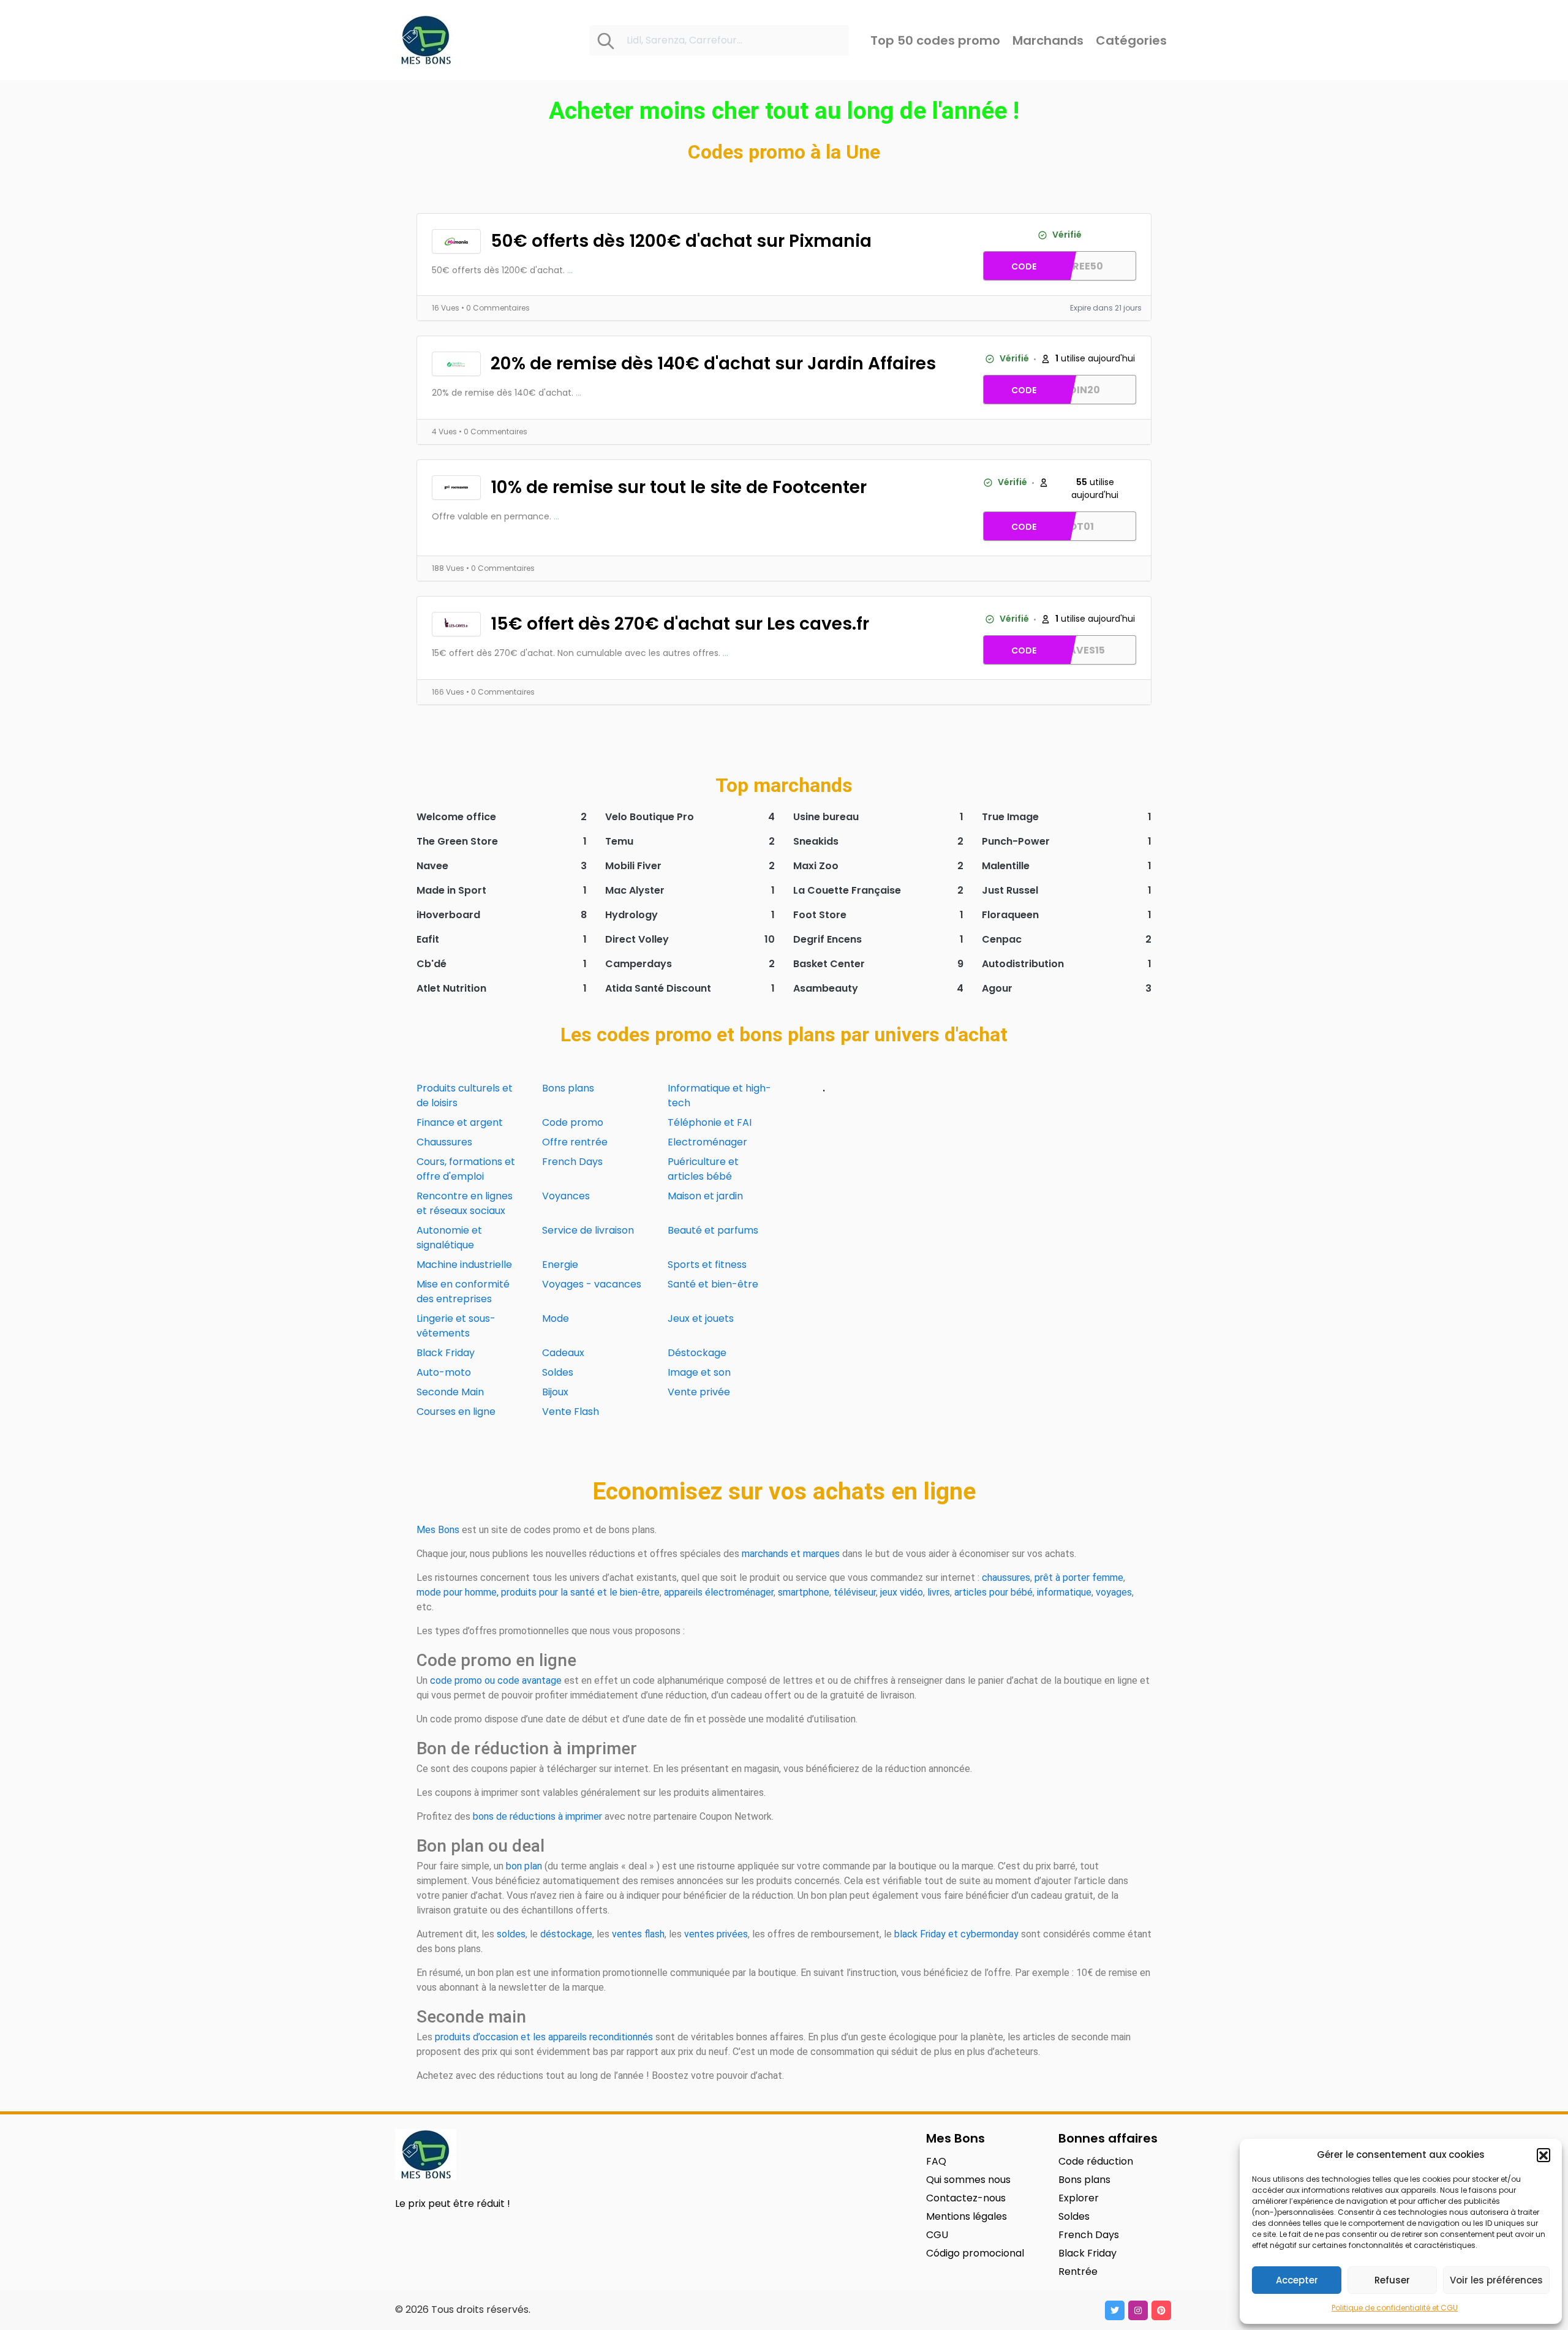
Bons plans (568, 1088)
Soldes (558, 1372)
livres (939, 1592)
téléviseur (855, 1592)
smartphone (804, 1592)
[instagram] (1138, 2310)
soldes (511, 1934)
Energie (560, 1265)
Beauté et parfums (713, 1230)
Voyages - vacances (592, 1284)
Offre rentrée (575, 1142)
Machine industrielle (464, 1265)
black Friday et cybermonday (956, 1934)
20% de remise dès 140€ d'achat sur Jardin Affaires (713, 364)
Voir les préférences (1496, 2280)
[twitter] (1115, 2310)
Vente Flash (571, 1412)
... (570, 270)
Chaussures (444, 1142)
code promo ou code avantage (496, 1680)
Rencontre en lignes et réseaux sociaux (465, 1203)
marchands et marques (791, 1554)
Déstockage (697, 1353)
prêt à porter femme (1079, 1578)
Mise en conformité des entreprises (463, 1291)
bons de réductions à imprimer (537, 1816)
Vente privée (699, 1392)
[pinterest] (1161, 2310)
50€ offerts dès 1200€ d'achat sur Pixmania (681, 241)
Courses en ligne (456, 1412)
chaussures (1006, 1578)
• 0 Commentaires (496, 308)
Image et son (699, 1372)
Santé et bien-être (713, 1284)
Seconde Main (450, 1392)
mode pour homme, (458, 1592)
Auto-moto (444, 1372)
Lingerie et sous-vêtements (456, 1326)
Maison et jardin (705, 1196)
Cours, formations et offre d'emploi (466, 1169)
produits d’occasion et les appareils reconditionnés (544, 2037)
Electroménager (707, 1142)
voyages (1114, 1592)
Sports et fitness (707, 1265)
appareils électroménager (719, 1592)
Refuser (1392, 2280)
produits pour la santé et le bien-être (580, 1592)
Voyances (566, 1196)
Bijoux (555, 1392)
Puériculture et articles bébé (703, 1169)
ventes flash (638, 1934)
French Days (572, 1162)
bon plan (524, 1866)
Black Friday (446, 1353)
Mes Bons (438, 1530)
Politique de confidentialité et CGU (1395, 2308)
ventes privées (716, 1934)
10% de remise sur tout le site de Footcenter (679, 487)
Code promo (573, 1122)
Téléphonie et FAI (710, 1122)
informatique (1064, 1592)
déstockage (566, 1934)
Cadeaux (563, 1353)
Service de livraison (588, 1230)
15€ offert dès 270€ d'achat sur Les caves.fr (680, 624)
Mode (556, 1318)
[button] (1543, 2155)
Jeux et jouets (701, 1318)
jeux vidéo (902, 1592)
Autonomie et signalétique (449, 1238)
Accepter (1297, 2280)
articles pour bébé (993, 1592)
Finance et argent (460, 1122)
